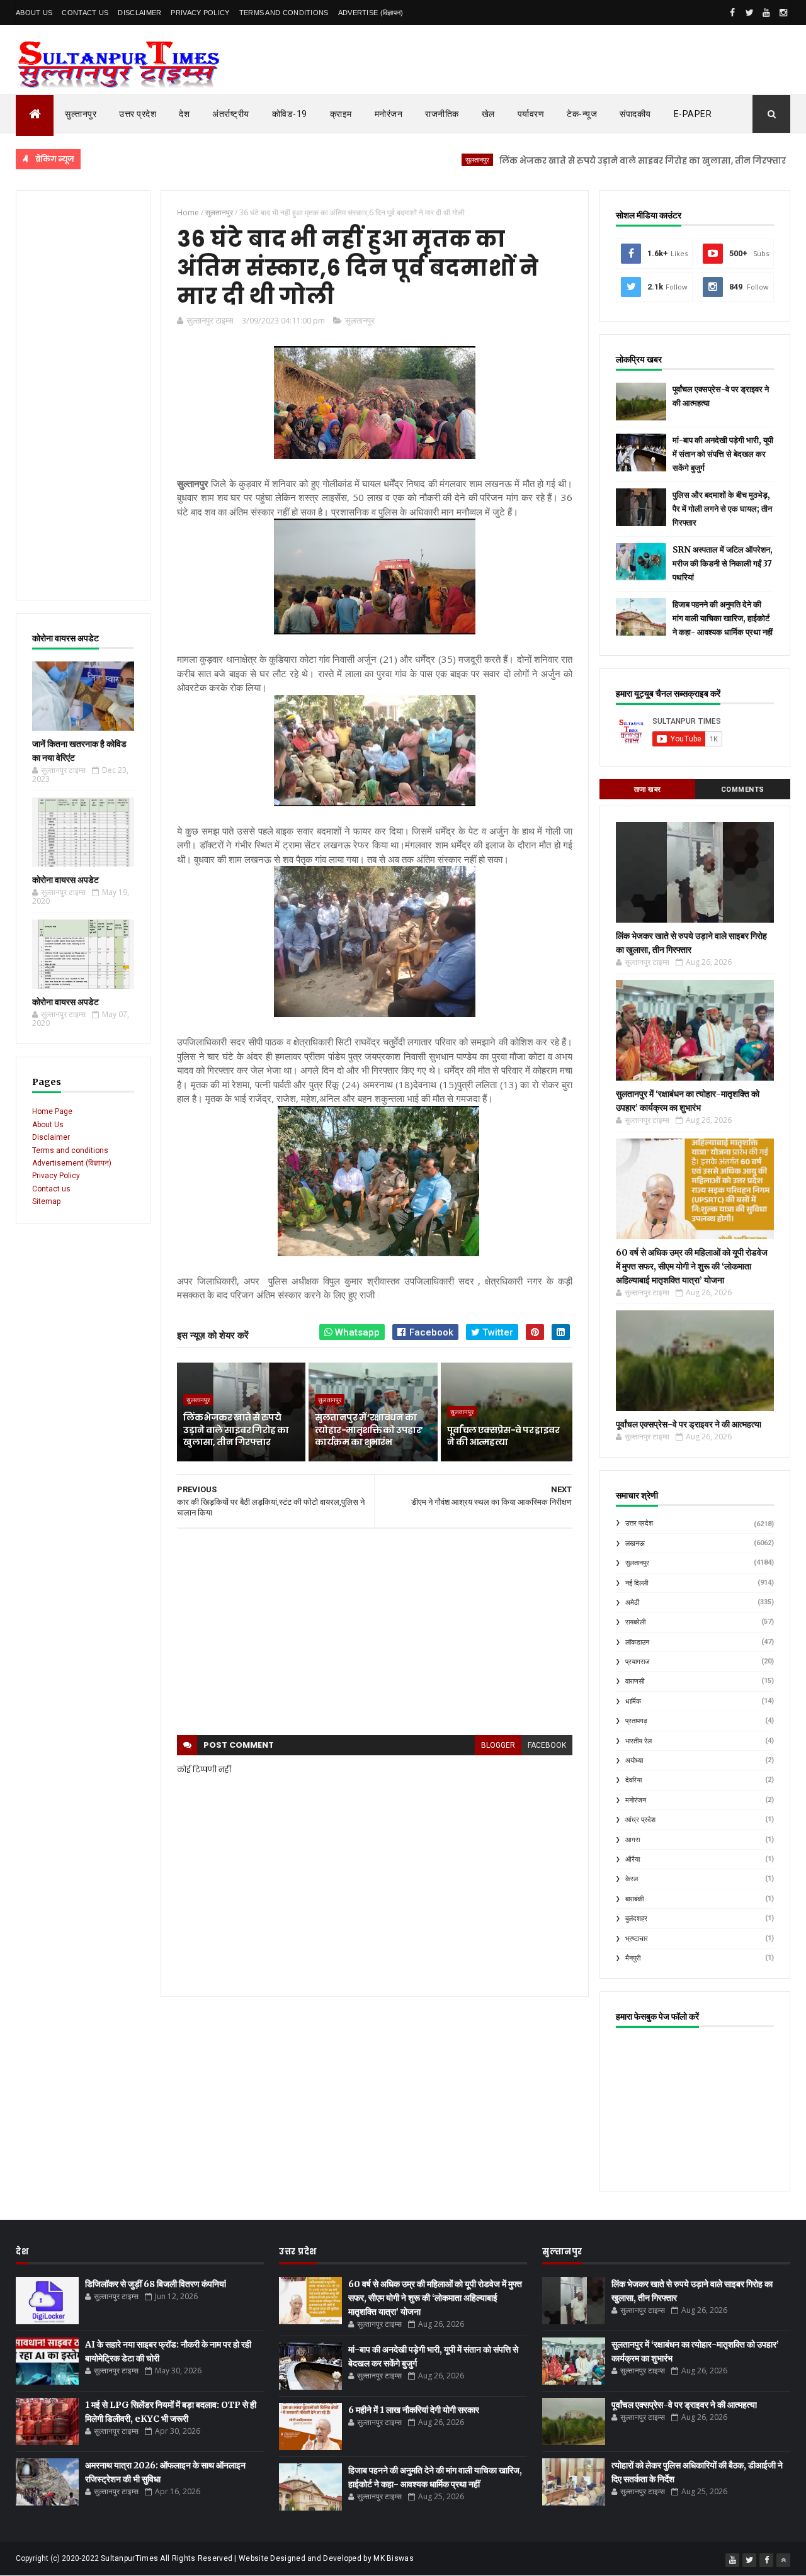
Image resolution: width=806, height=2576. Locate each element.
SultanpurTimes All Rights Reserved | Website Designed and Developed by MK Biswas (257, 2558)
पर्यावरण (531, 114)
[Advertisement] (83, 395)
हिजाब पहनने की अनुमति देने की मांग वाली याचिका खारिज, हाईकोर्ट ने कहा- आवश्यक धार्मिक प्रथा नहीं (723, 618)
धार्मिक (633, 1701)
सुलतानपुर (421, 160)
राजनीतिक (442, 114)
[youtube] (766, 13)
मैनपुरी (633, 1958)
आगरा (633, 1840)
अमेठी (632, 1603)
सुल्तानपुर (81, 114)
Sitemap (46, 1201)
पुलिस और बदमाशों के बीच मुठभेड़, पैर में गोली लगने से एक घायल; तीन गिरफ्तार (722, 509)
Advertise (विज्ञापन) (371, 13)
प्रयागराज (638, 1662)
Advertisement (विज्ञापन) (72, 1163)
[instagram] (783, 13)
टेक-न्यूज (582, 114)
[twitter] (749, 13)
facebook (547, 1745)
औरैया (633, 1859)
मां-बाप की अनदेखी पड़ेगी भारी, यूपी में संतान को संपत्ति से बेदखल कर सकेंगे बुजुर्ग (723, 454)
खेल (488, 114)
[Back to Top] (783, 2560)
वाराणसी (635, 1681)
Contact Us (85, 13)
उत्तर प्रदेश (138, 114)
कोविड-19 (290, 114)
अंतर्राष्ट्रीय (231, 114)
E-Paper (693, 114)
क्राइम (341, 114)
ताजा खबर (648, 790)
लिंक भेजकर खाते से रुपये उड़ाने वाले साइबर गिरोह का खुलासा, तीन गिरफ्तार (587, 161)
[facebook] (732, 13)
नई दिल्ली (637, 1583)
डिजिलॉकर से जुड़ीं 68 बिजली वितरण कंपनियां (156, 2284)
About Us (34, 13)
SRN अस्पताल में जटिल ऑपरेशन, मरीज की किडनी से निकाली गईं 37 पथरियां (723, 564)
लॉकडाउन (637, 1642)
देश (184, 114)
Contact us (51, 1189)
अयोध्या (634, 1761)
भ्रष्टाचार (637, 1939)
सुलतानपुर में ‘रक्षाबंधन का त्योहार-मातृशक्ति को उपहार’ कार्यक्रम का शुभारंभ (369, 1430)
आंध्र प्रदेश (640, 1820)
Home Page (52, 1111)
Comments (743, 790)
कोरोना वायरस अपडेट (65, 880)
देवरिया (633, 1780)
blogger (498, 1745)
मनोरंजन (389, 114)
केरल (632, 1879)
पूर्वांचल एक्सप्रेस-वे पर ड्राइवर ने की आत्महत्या (503, 1436)
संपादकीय (635, 114)
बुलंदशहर (636, 1919)
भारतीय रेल (639, 1741)
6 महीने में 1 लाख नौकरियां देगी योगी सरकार (414, 2410)
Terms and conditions (284, 13)
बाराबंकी (634, 1899)
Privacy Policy (200, 13)
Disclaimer (139, 13)
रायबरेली (635, 1622)
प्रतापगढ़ (636, 1721)
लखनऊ (635, 1544)
